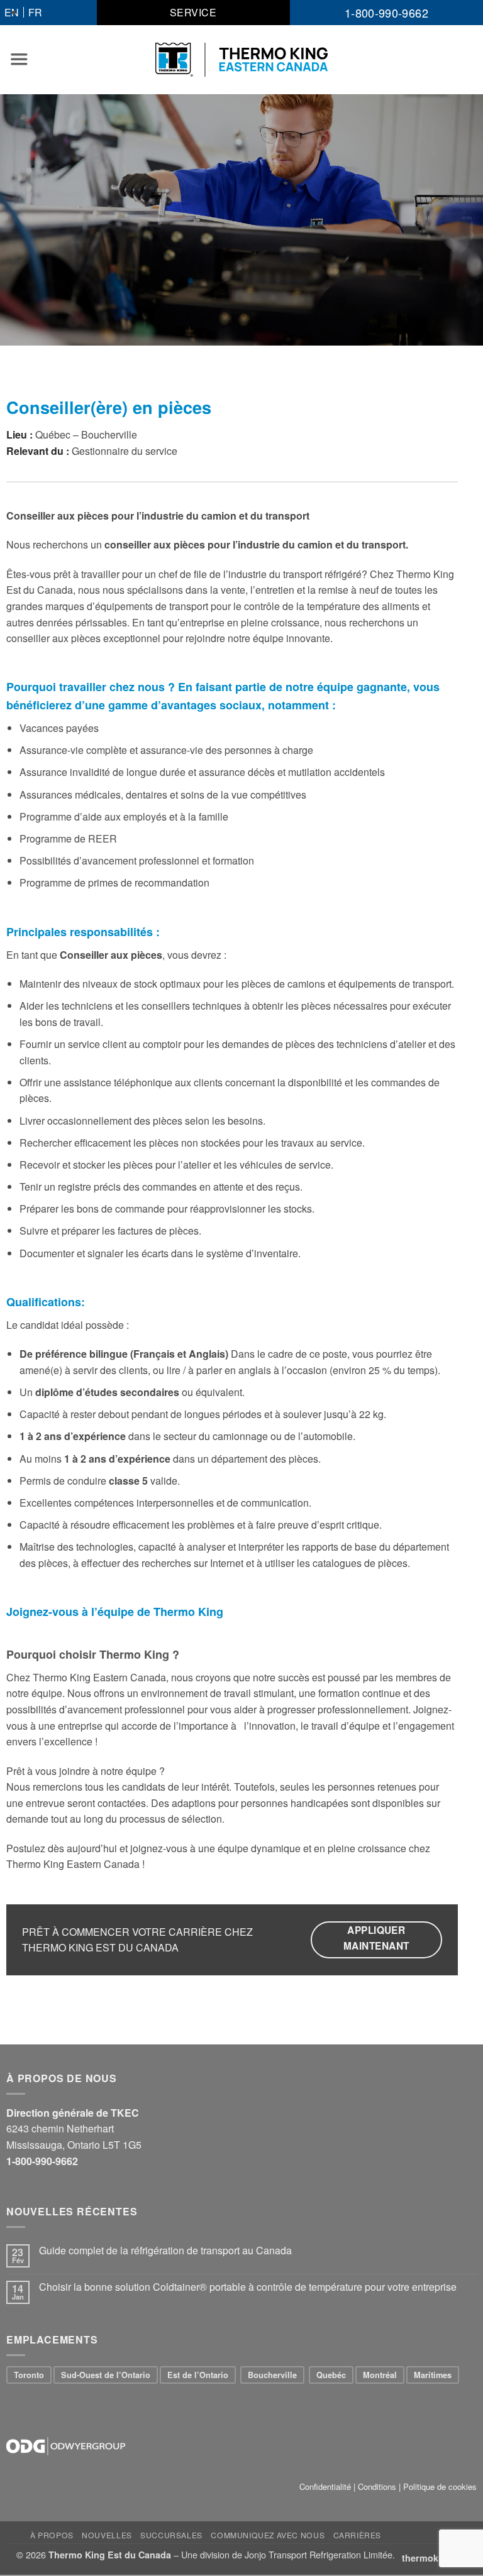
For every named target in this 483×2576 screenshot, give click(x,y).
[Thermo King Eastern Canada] (242, 60)
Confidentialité (325, 2486)
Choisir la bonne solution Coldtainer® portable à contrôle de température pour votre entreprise (248, 2287)
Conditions (377, 2486)
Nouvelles (107, 2535)
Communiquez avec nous (268, 2535)
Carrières (358, 2535)
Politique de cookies (440, 2486)
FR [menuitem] (35, 12)
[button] (19, 59)
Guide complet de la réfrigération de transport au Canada (165, 2250)
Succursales (171, 2535)
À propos (52, 2535)
